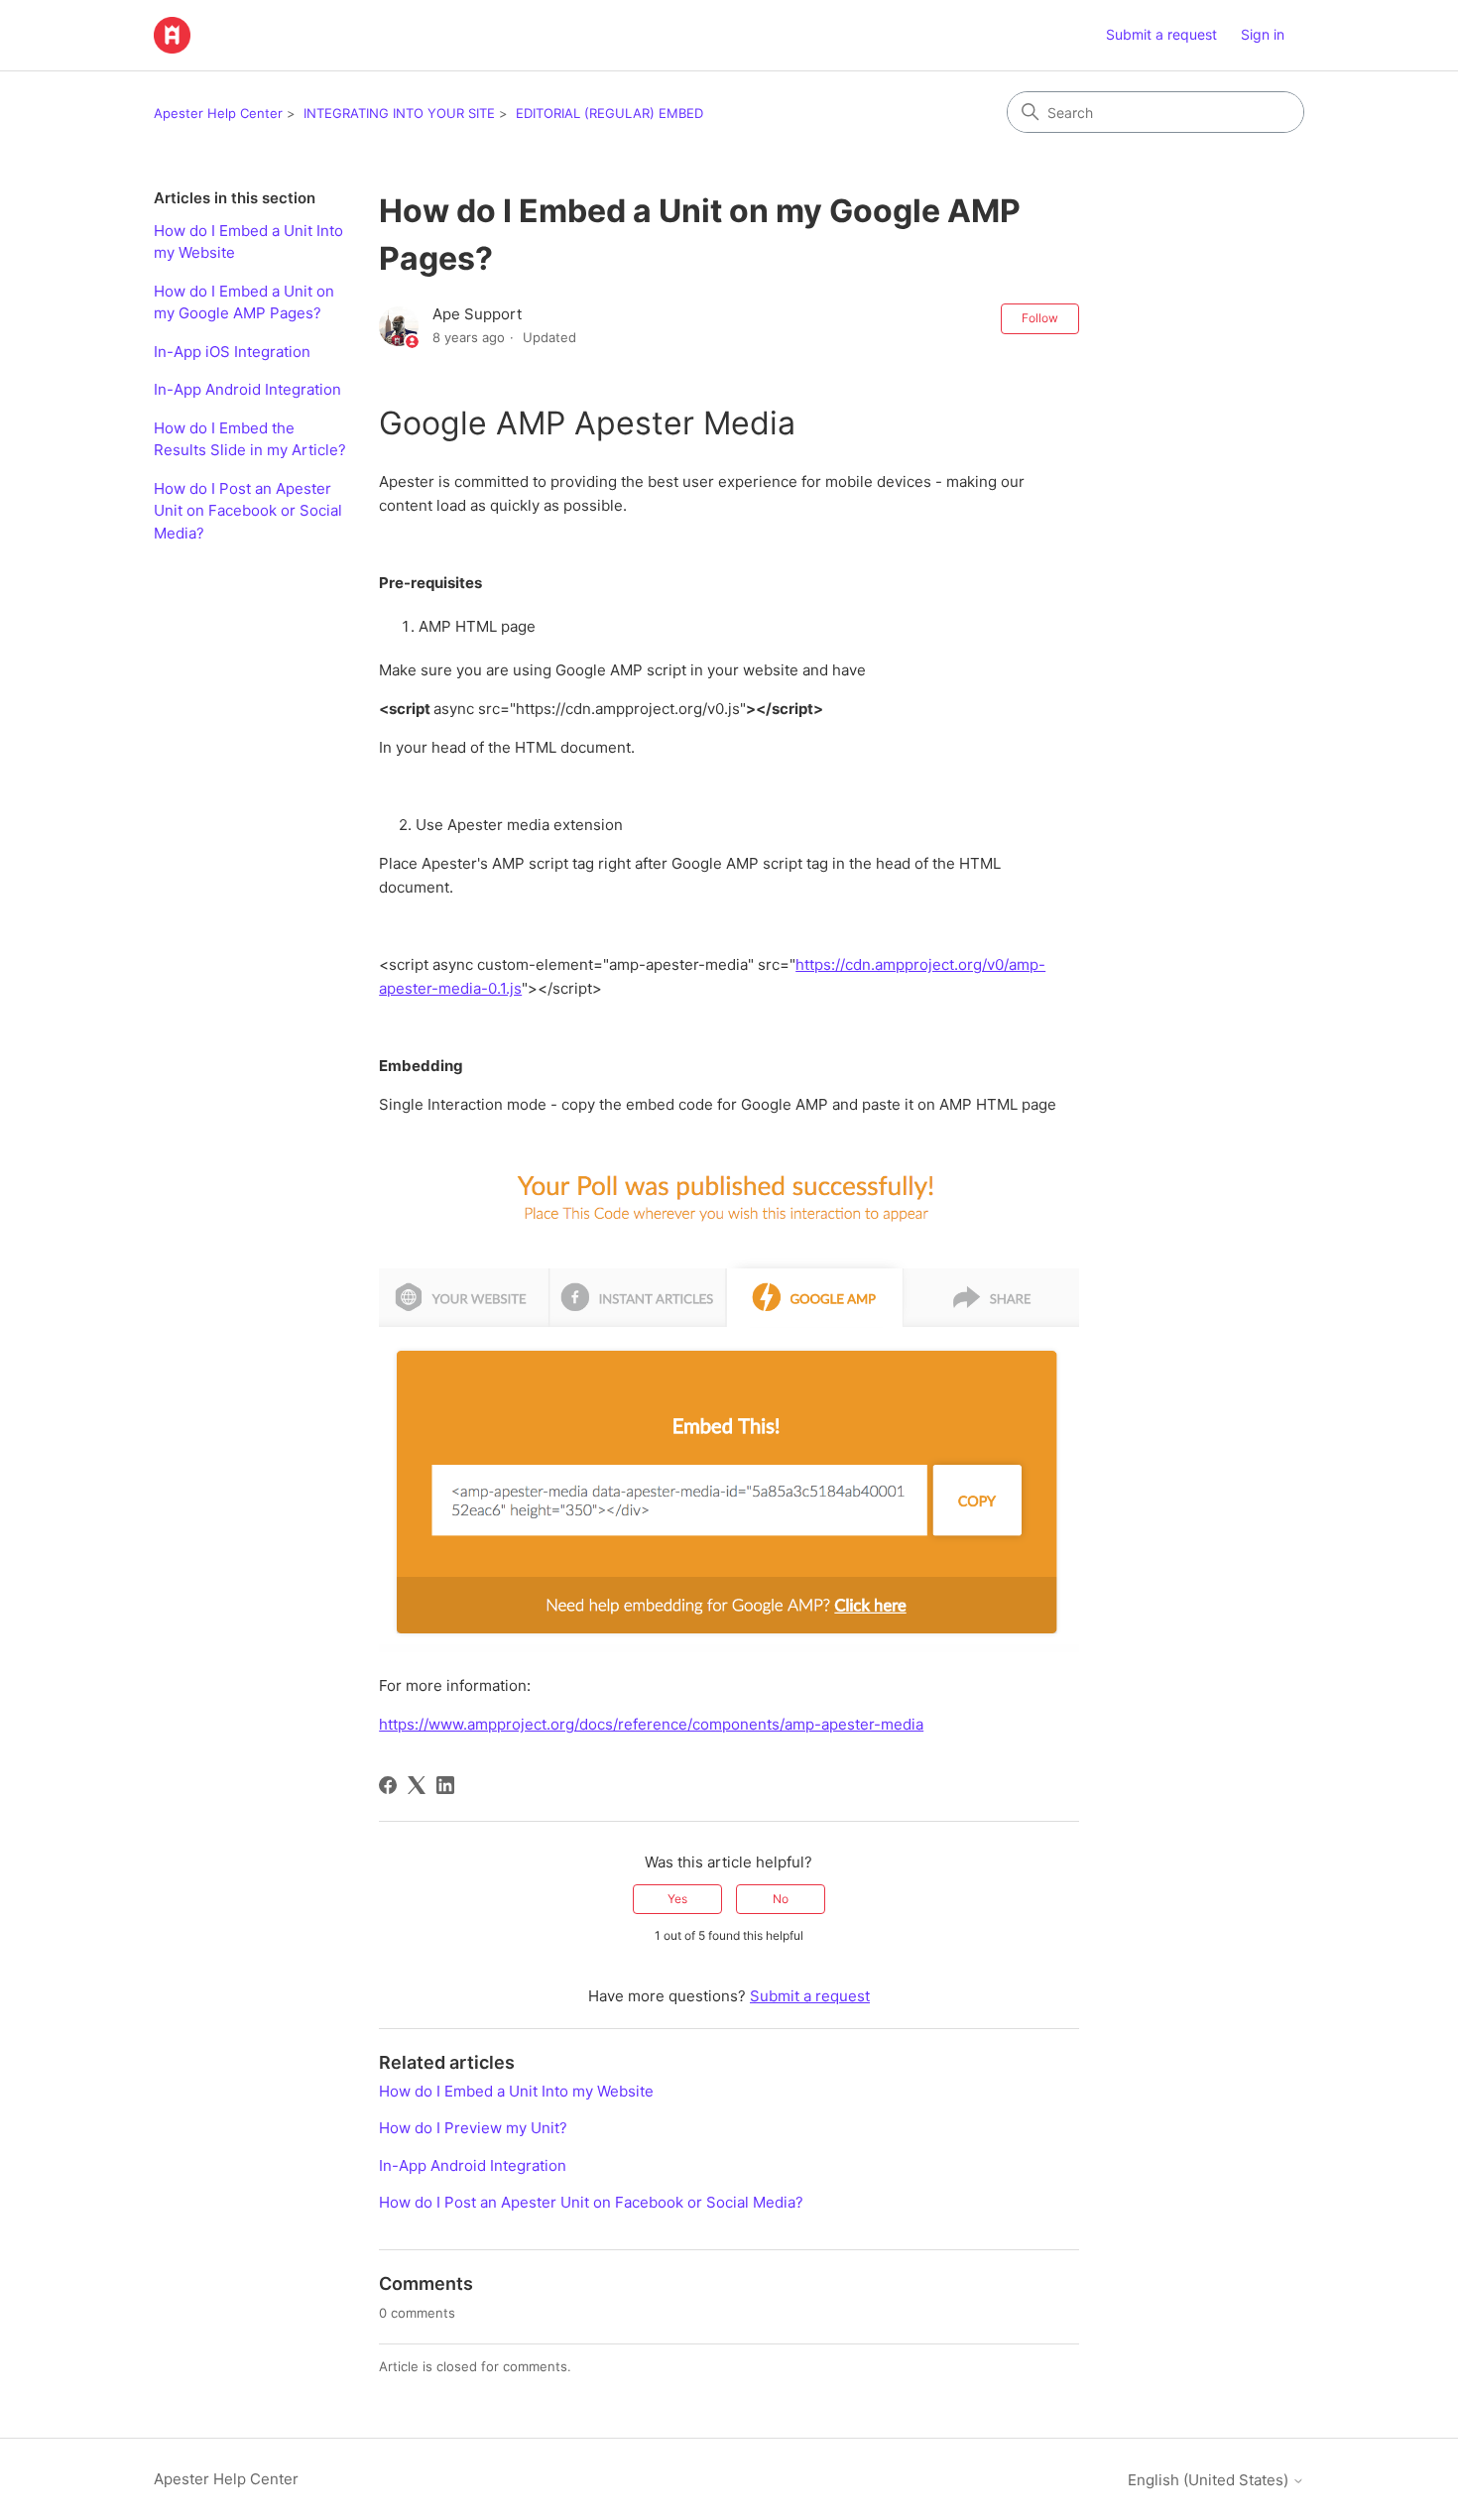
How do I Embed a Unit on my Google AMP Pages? (244, 302)
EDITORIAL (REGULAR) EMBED (609, 113)
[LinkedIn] (445, 1785)
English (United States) (1210, 2480)
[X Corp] (417, 1785)
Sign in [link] (1263, 34)
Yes (677, 1899)
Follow (1040, 318)
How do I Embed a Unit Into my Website (248, 242)
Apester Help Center (218, 113)
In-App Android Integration (247, 389)
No (781, 1899)
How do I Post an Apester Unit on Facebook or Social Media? (248, 511)
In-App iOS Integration (232, 352)
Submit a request (1161, 34)
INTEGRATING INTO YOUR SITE (399, 113)
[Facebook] (388, 1785)
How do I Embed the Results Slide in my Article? (250, 439)
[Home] (172, 35)
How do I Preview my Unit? (473, 2128)
